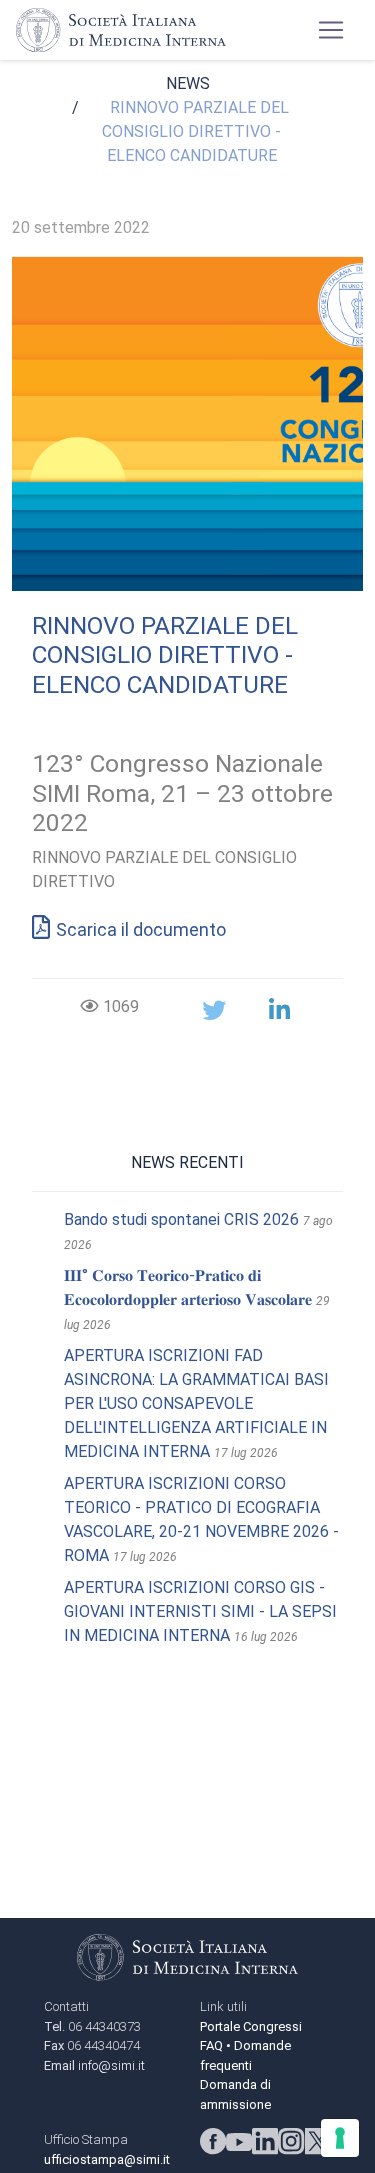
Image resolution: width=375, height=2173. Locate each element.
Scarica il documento (141, 929)
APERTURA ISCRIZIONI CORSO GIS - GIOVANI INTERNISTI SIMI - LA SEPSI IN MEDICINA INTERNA (200, 1611)
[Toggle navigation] (331, 30)
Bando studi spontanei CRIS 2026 (181, 1219)
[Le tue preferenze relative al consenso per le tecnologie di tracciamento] (340, 2138)
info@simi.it (111, 2065)
